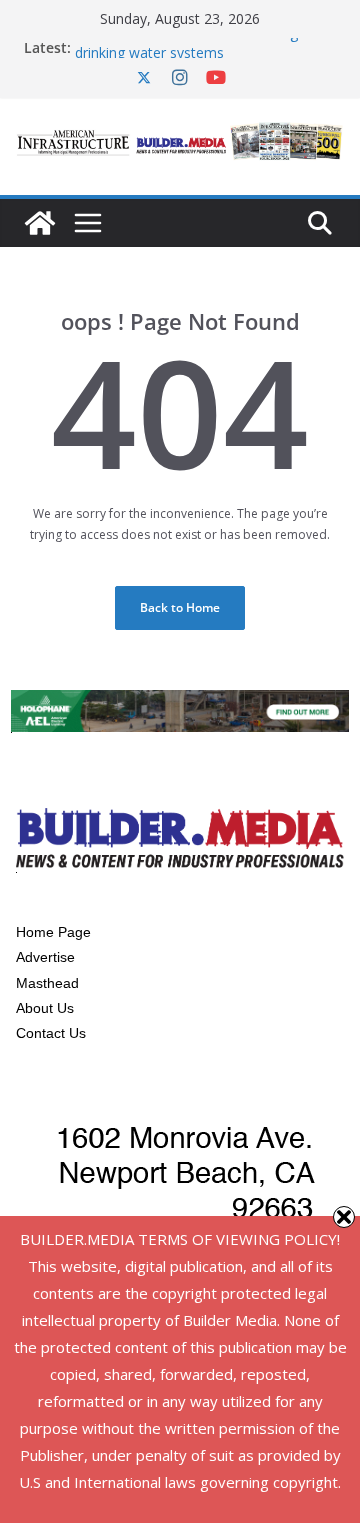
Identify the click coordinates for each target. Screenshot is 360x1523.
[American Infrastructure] (40, 223)
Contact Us (51, 1033)
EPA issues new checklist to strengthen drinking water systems (201, 46)
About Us (45, 1008)
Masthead (47, 983)
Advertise (45, 957)
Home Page (53, 932)
